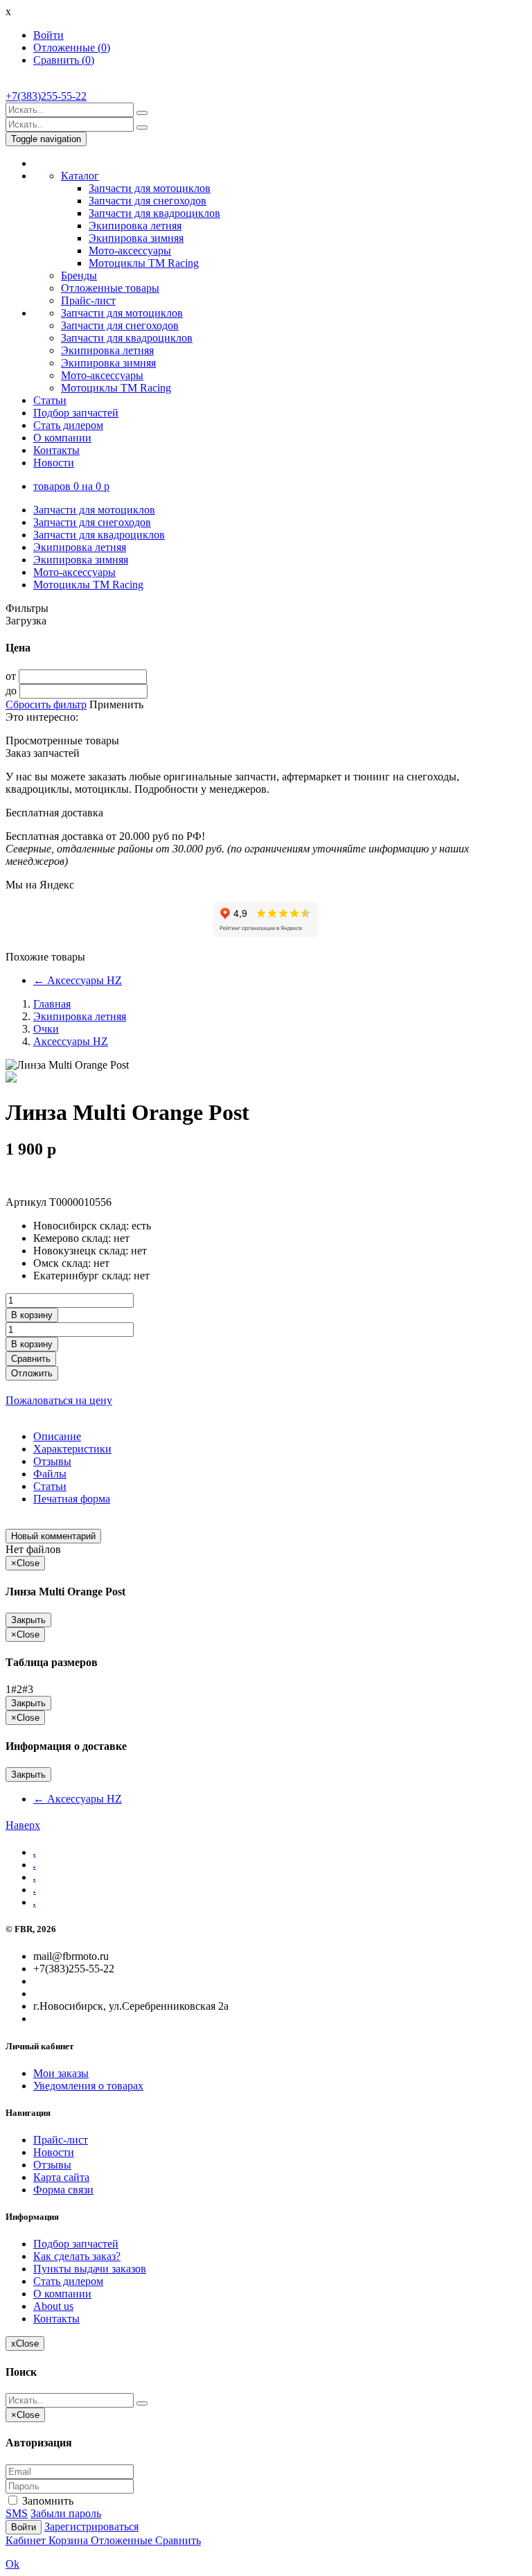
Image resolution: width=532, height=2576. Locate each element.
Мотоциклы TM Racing (144, 263)
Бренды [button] (79, 275)
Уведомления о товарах (88, 2086)
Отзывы (52, 2165)
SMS (17, 2513)
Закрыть (28, 1620)
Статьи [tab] (50, 1486)
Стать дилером (68, 425)
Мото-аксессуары (130, 251)
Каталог (80, 176)
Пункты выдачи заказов (90, 2269)
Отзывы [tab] (52, 1461)
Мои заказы (61, 2073)
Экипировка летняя (135, 226)
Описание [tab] (57, 1436)
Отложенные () (72, 47)
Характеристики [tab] (72, 1449)
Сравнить (31, 1359)
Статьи (50, 400)
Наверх (23, 1825)
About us (53, 2306)
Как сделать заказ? (77, 2256)
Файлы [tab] (50, 1474)
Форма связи (63, 2190)
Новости (54, 463)
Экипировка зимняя (136, 238)
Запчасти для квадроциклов (154, 213)
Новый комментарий (53, 1536)
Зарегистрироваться (91, 2526)
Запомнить (46, 2501)
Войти (48, 35)
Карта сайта (61, 2177)
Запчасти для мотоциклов (150, 188)
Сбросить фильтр (46, 704)
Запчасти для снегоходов (148, 201)
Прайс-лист (88, 300)
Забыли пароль (66, 2513)
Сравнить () (64, 60)
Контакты (56, 450)
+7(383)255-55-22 (46, 96)
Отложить (32, 1373)
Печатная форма (72, 1499)
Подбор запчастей (76, 413)
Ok (12, 2564)
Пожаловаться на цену (59, 1400)
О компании (62, 438)
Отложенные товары (110, 288)
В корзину (32, 1315)
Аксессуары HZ (78, 980)
